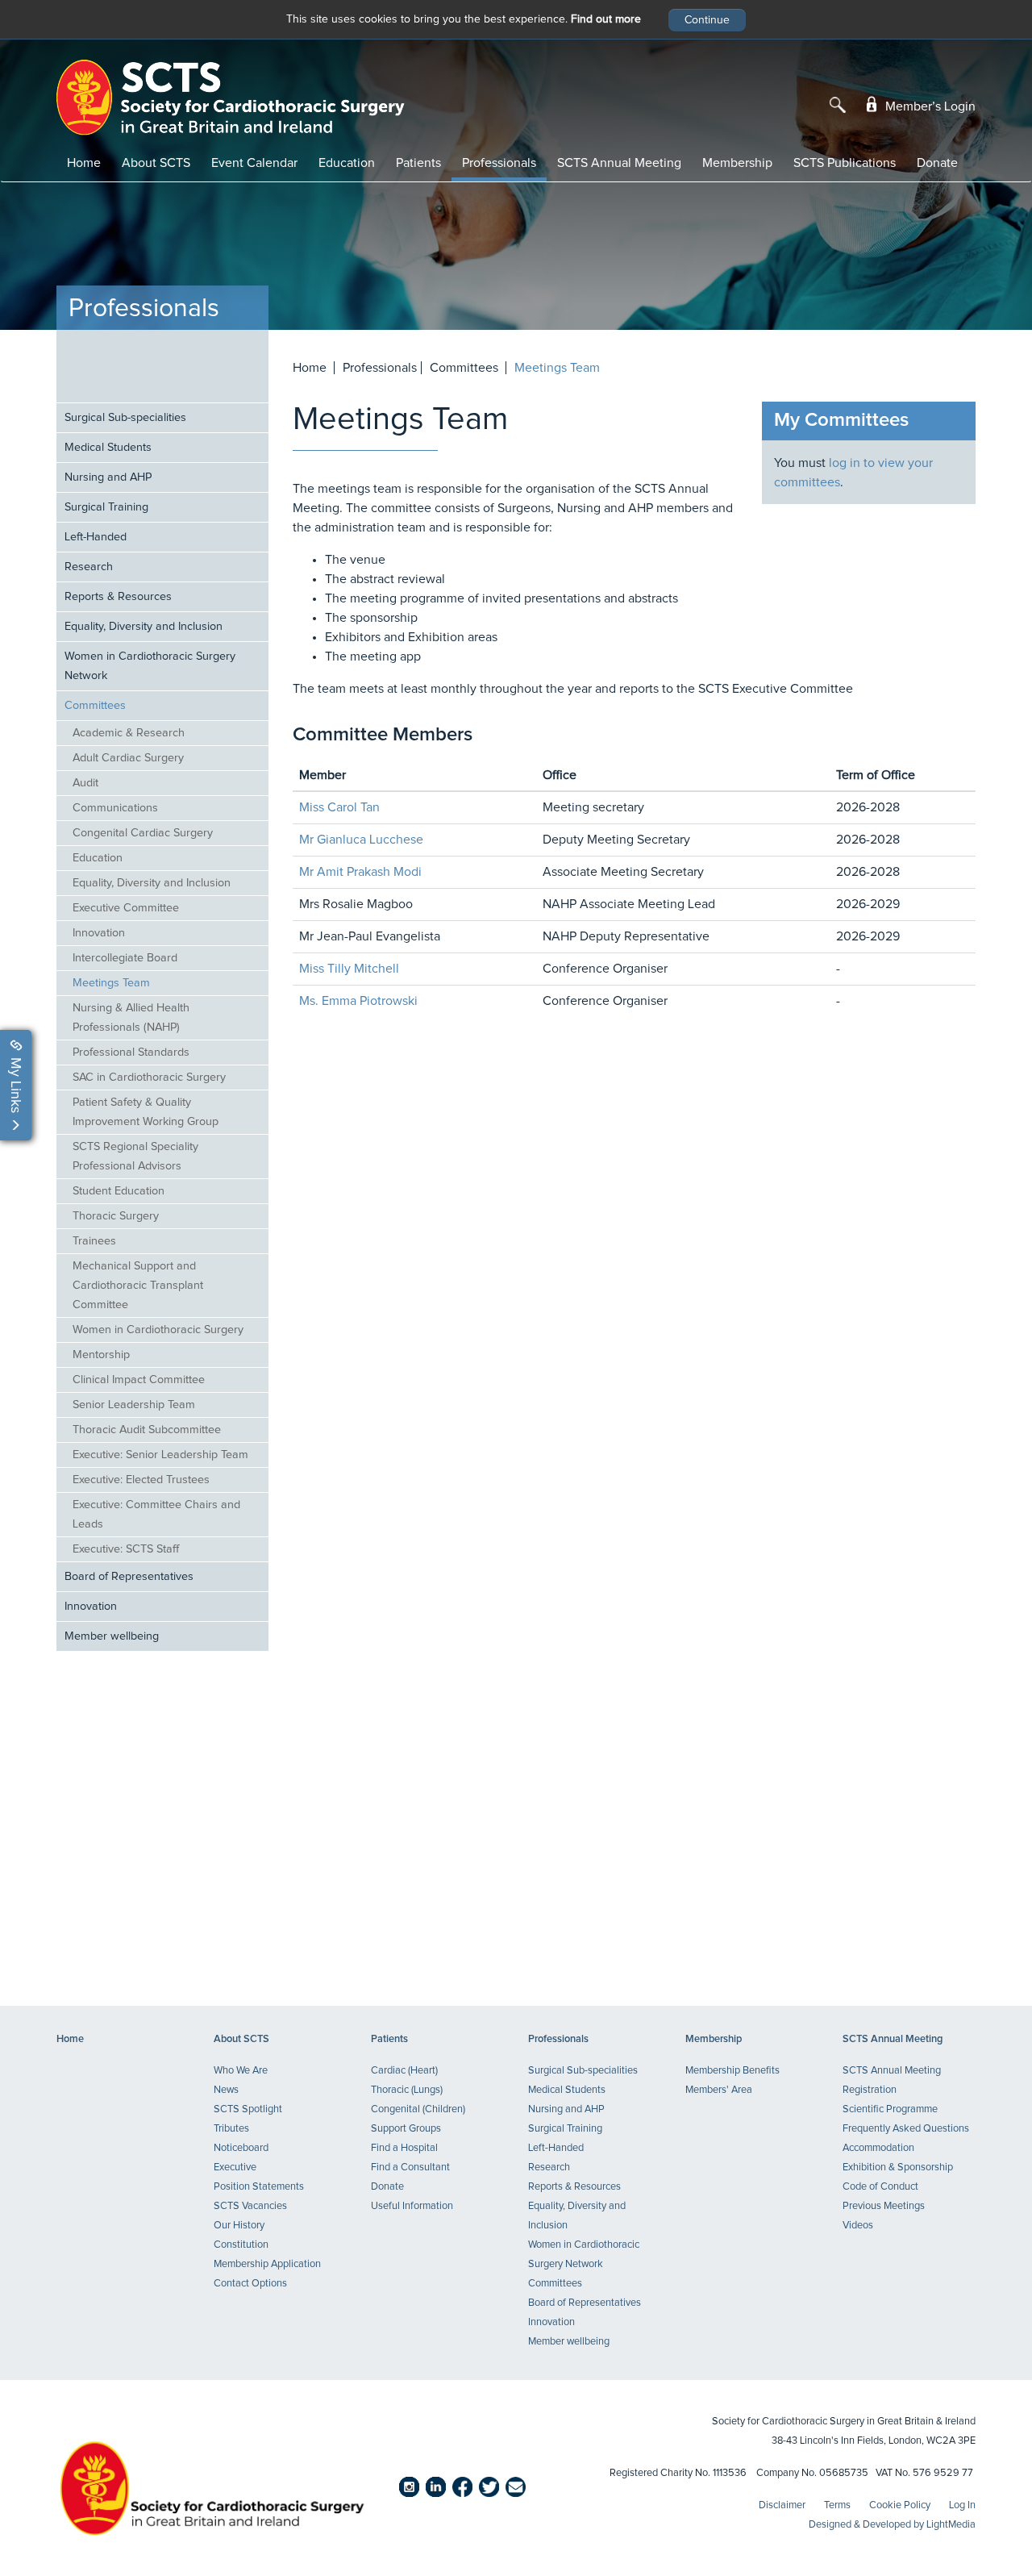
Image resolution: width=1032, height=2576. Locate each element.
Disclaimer (782, 2505)
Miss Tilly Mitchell (349, 969)
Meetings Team (111, 983)
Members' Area (719, 2090)
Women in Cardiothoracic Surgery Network (150, 666)
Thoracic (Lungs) (407, 2090)
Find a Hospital (404, 2148)
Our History (239, 2226)
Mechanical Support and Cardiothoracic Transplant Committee (138, 1286)
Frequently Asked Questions (906, 2129)
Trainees (94, 1241)
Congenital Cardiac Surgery (143, 833)
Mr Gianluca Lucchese (361, 840)
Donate (937, 163)
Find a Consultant (410, 2168)
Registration (870, 2090)
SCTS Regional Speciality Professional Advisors (135, 1157)
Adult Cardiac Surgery (128, 758)
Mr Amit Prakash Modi (360, 872)
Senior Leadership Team (134, 1405)
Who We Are (241, 2071)
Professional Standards (131, 1052)
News (226, 2090)
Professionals (499, 163)
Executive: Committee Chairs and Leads (156, 1515)
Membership (737, 163)
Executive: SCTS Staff (126, 1549)
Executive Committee (126, 908)
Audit (85, 783)
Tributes (231, 2129)
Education (347, 163)
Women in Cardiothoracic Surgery (158, 1330)
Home (84, 163)
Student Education (119, 1191)
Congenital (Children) (418, 2109)
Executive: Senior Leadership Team (160, 1455)
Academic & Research (129, 733)
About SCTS (156, 163)
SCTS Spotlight (248, 2109)
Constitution (241, 2245)
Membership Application (267, 2264)
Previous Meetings (884, 2206)
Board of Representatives (129, 1577)
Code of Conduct (880, 2187)
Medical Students (108, 448)
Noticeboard (241, 2148)
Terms (837, 2505)
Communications (115, 808)
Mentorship (101, 1355)
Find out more (606, 19)
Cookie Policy (900, 2505)
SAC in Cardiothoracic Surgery (149, 1078)
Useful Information (412, 2206)
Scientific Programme (890, 2109)
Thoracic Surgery (116, 1216)
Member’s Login (929, 106)
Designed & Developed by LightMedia (892, 2525)
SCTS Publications (845, 163)
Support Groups (406, 2129)
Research (89, 567)
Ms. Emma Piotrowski (358, 1001)
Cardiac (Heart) (404, 2071)
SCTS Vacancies (250, 2206)
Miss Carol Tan (339, 807)
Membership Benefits (732, 2071)
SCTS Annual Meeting (619, 163)
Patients (418, 163)
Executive (235, 2168)
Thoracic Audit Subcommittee (147, 1430)
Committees (95, 706)
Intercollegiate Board (125, 958)
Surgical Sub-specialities (125, 418)
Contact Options (250, 2284)
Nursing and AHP (108, 477)
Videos (858, 2226)
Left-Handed (96, 537)
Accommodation (878, 2148)
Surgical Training (106, 507)
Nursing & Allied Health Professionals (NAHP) (131, 1018)
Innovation (99, 933)
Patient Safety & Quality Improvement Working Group (146, 1112)
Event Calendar (254, 163)
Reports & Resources (118, 597)
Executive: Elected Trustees (141, 1480)
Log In (962, 2505)
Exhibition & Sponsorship (898, 2168)
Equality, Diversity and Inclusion (144, 627)
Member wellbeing (112, 1636)
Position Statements (259, 2187)
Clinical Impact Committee (139, 1380)
